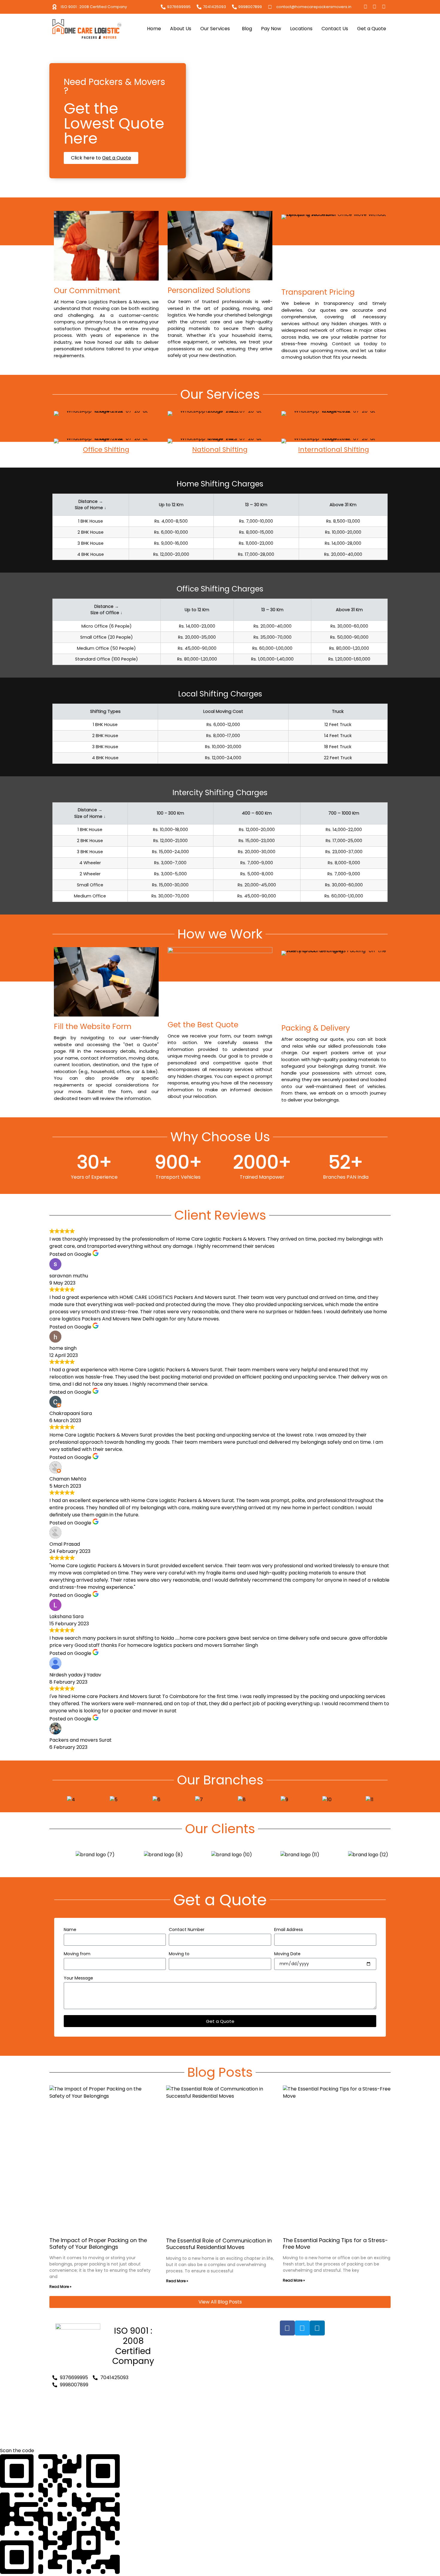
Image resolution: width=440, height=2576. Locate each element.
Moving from (77, 1954)
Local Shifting (106, 422)
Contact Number (187, 1930)
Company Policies (187, 2436)
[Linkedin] (384, 7)
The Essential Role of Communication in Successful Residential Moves (219, 2244)
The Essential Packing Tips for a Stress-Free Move (335, 2243)
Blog (247, 29)
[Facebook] (365, 7)
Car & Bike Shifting (220, 422)
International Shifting (334, 449)
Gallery (175, 2338)
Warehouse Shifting (189, 2429)
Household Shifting (334, 422)
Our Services (215, 29)
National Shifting (220, 449)
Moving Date (287, 1954)
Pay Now (271, 29)
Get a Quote (372, 29)
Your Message (78, 1978)
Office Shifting (106, 449)
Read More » (60, 2287)
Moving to (179, 1954)
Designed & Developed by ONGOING (323, 2352)
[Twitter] (374, 7)
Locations (301, 29)
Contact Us (335, 29)
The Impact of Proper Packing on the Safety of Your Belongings (98, 2243)
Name (70, 1930)
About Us (181, 29)
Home (154, 29)
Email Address (289, 1930)
